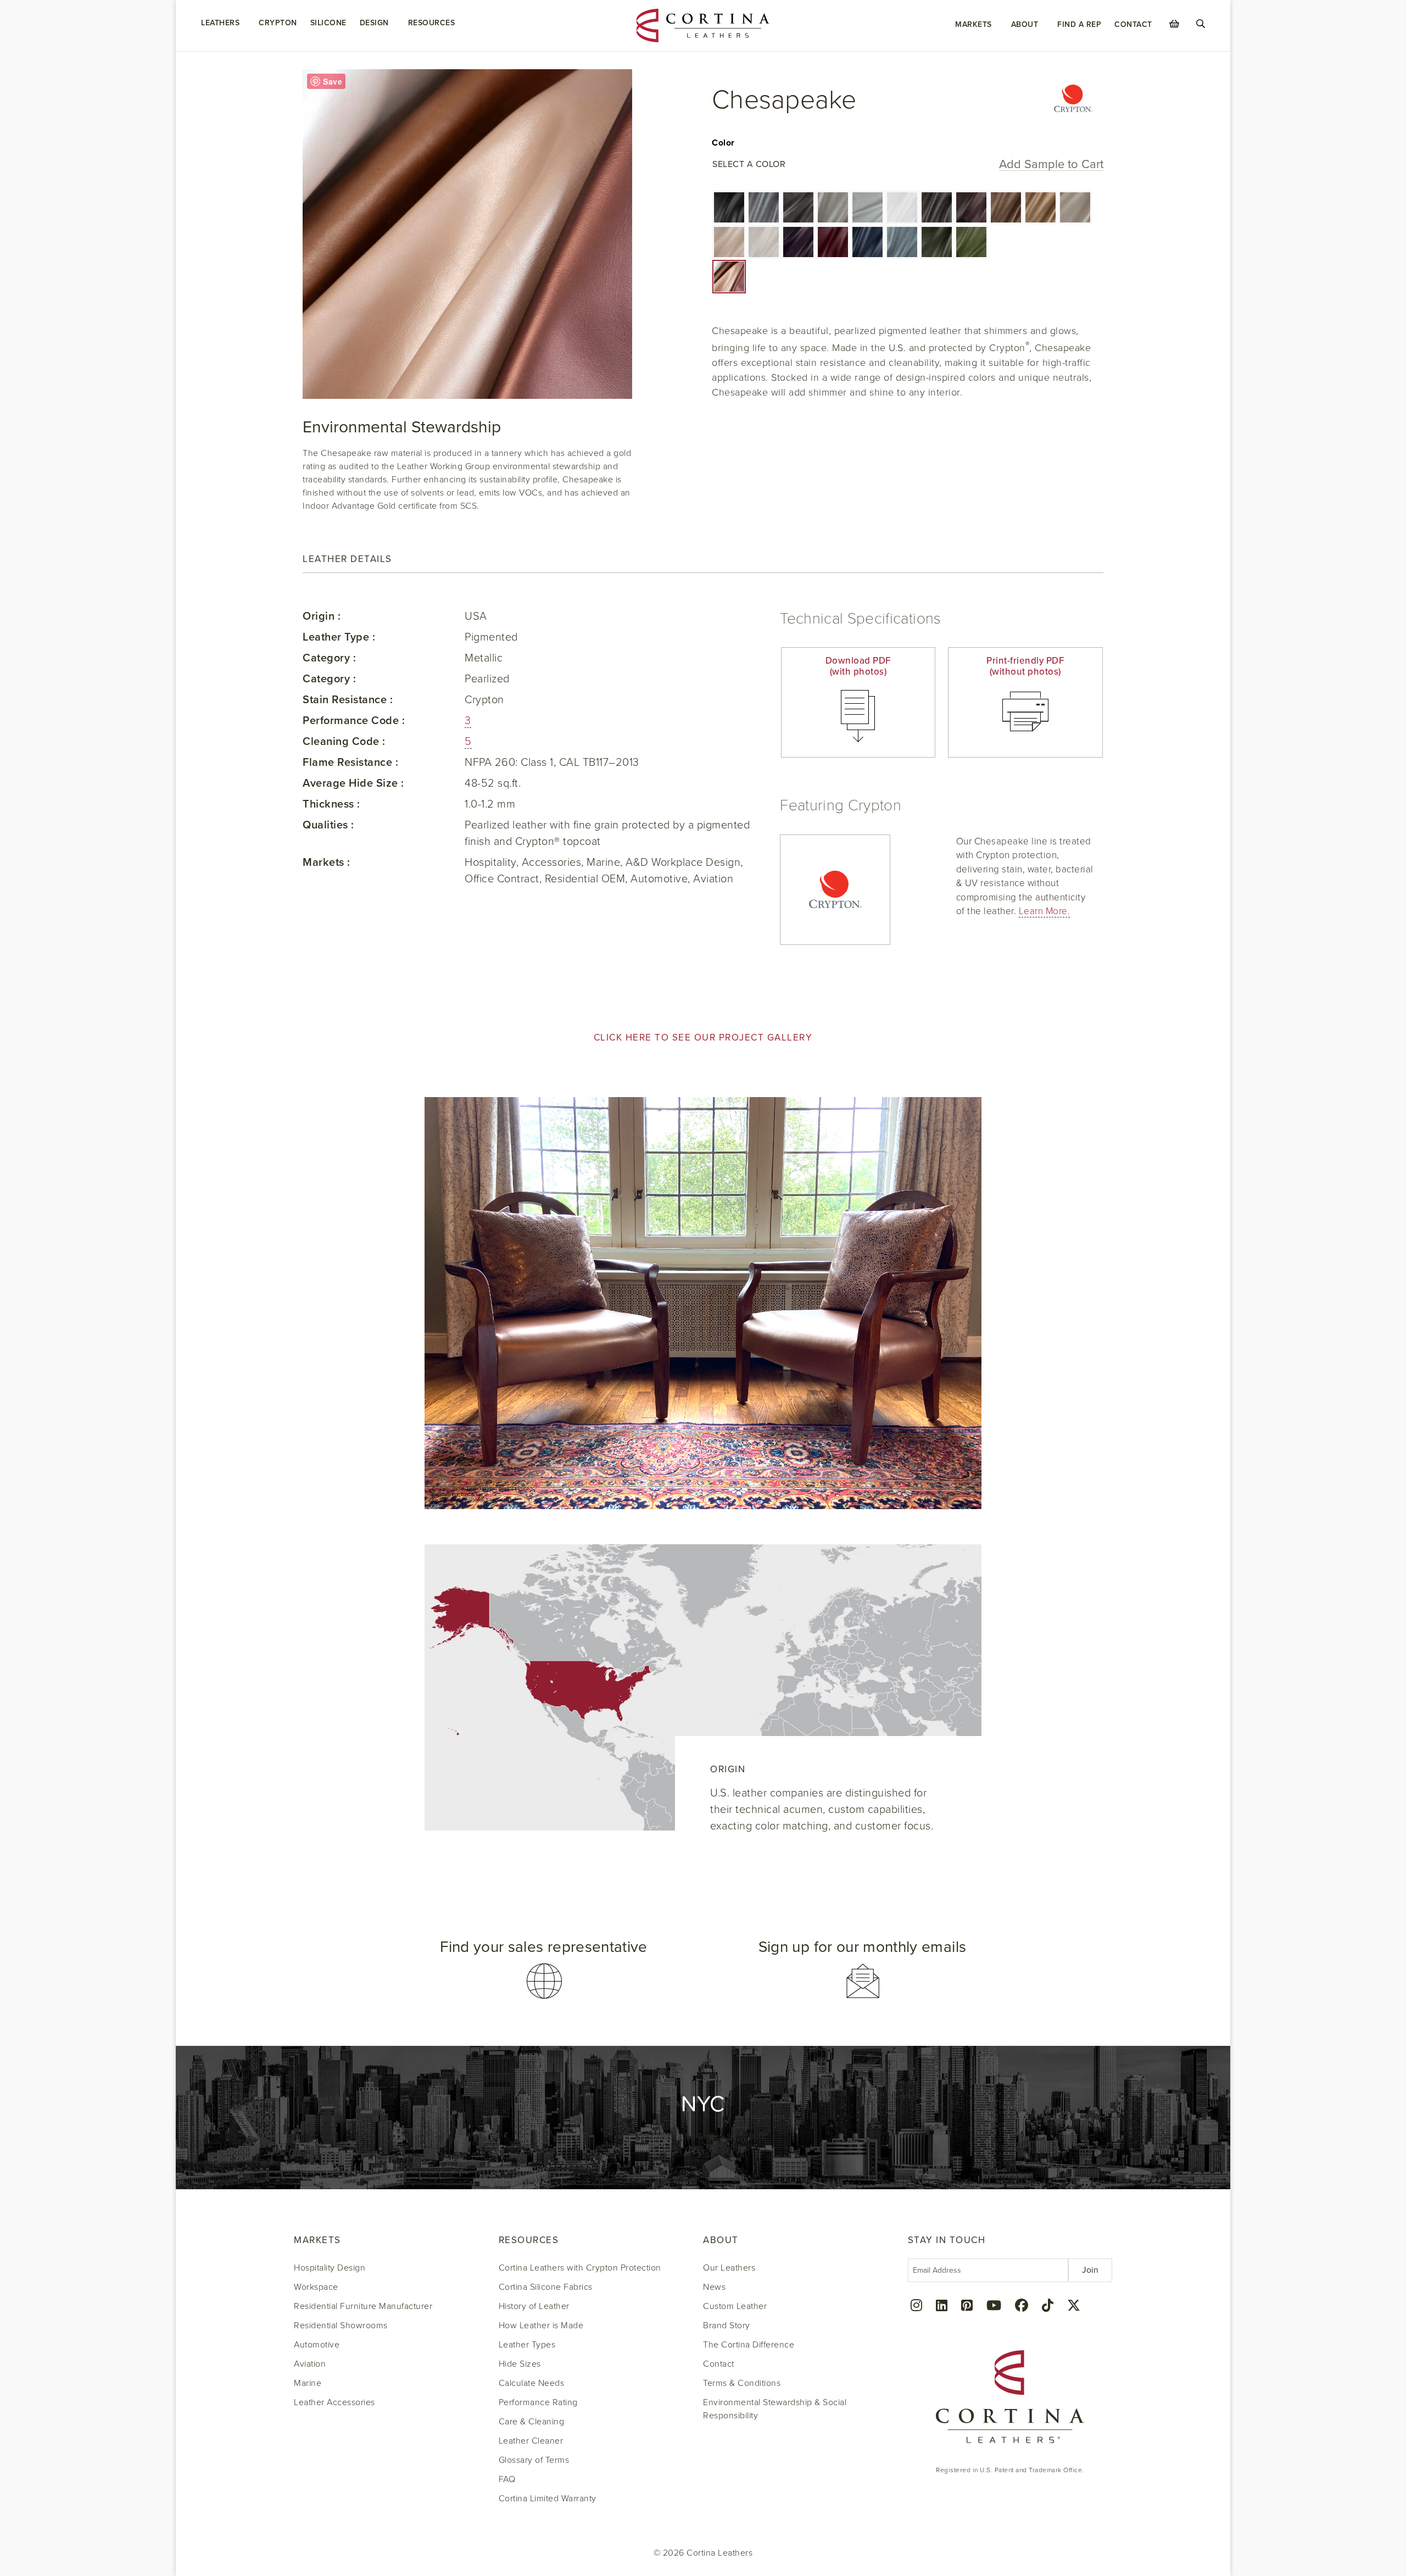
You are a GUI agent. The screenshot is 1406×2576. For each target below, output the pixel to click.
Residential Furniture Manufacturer (363, 2306)
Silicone (328, 23)
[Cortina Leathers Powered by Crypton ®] (1073, 100)
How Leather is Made (541, 2325)
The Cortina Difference (749, 2345)
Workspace (316, 2287)
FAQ (507, 2479)
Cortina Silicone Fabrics (546, 2287)
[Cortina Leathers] (703, 25)
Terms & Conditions (742, 2383)
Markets (973, 24)
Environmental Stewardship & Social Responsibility (775, 2409)
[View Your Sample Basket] (1174, 24)
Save (333, 81)
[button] (729, 207)
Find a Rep (1079, 24)
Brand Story (727, 2325)
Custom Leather (735, 2306)
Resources (432, 23)
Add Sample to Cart (1051, 165)
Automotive (317, 2345)
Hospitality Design (330, 2268)
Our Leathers (729, 2268)
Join (1090, 2270)
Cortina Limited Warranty (548, 2499)
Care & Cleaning (532, 2422)
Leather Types (527, 2345)
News (714, 2287)
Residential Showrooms (341, 2325)
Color (723, 143)
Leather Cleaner (531, 2441)
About (1025, 24)
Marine (308, 2383)
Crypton (278, 23)
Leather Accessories (334, 2402)
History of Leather (534, 2306)
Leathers (220, 23)
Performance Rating (538, 2402)
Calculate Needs (532, 2383)
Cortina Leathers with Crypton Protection (580, 2268)
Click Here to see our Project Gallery (703, 1037)
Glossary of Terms (534, 2460)
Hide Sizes (520, 2364)
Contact (1133, 24)
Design (374, 23)
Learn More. (1045, 911)
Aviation (310, 2364)
